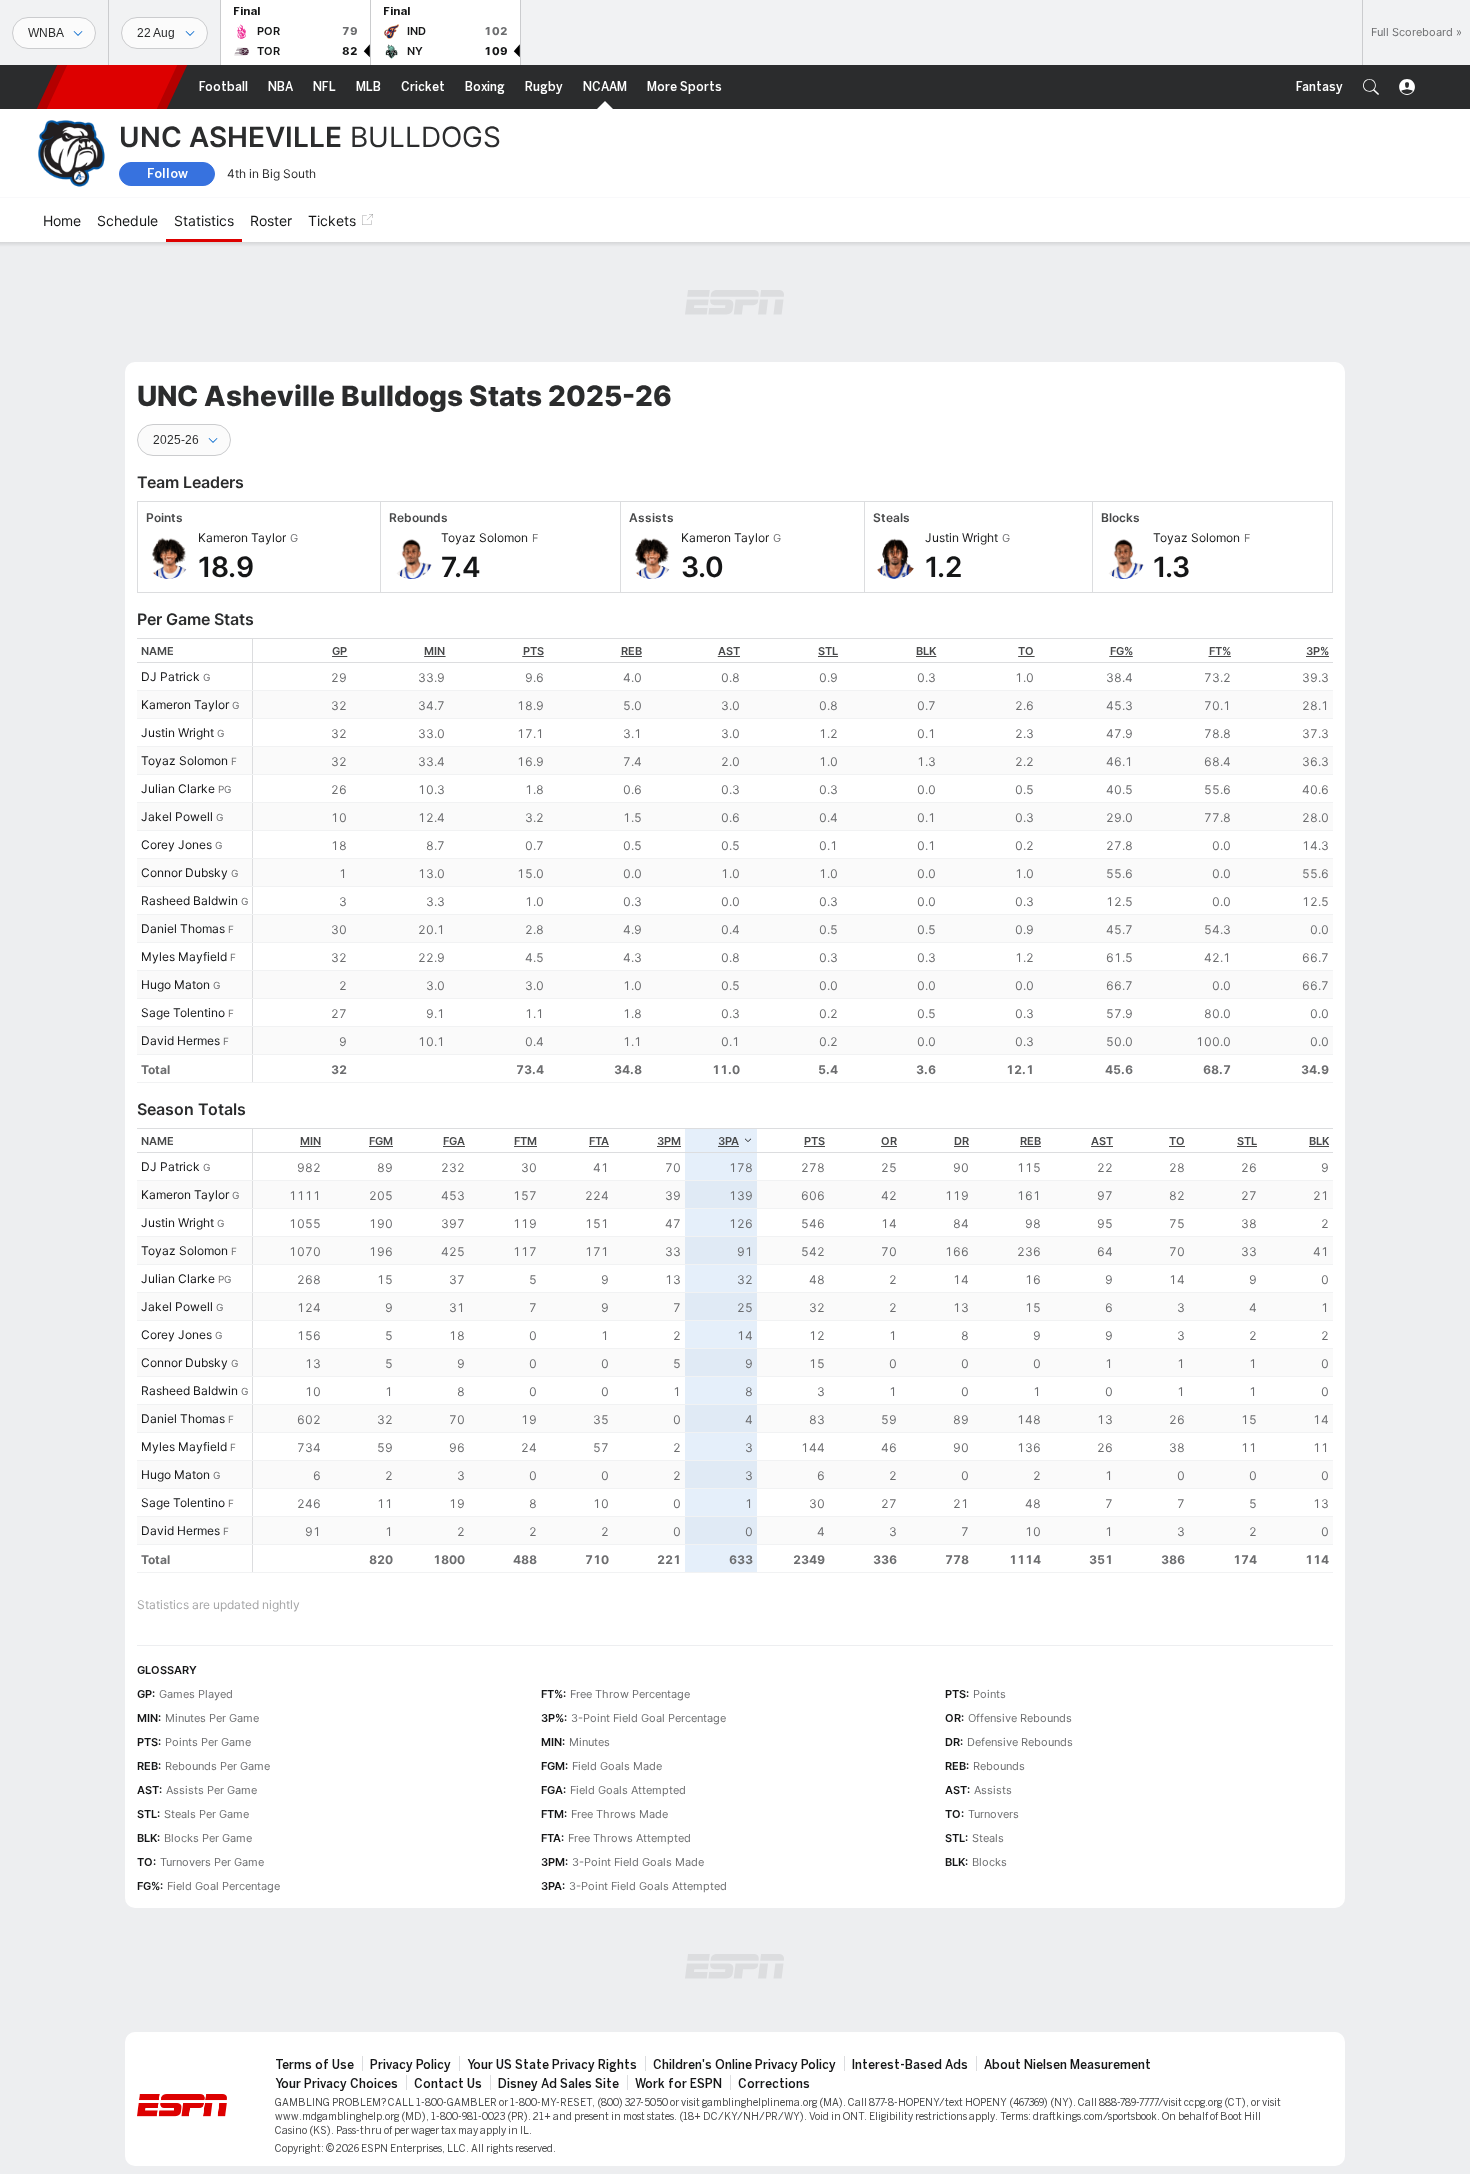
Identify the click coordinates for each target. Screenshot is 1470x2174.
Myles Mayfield (184, 956)
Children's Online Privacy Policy (744, 2065)
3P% (1317, 651)
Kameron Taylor (185, 704)
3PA (728, 1141)
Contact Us (448, 2084)
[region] (793, 860)
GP (339, 651)
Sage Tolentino (183, 1012)
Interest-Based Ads (910, 2065)
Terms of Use (314, 2065)
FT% (1220, 651)
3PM (669, 1141)
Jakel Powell (177, 816)
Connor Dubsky (184, 872)
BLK (926, 651)
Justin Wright (177, 732)
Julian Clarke (178, 788)
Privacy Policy (410, 2065)
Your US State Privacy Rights (552, 2065)
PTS (533, 651)
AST (729, 651)
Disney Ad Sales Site (558, 2084)
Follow (167, 173)
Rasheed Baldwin (189, 900)
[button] (1371, 87)
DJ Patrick (170, 676)
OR (889, 1141)
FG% (1121, 651)
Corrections (774, 2084)
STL (828, 651)
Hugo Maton (175, 984)
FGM (381, 1141)
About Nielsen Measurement (1067, 2065)
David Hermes (180, 1040)
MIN (434, 651)
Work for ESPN (678, 2084)
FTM (525, 1141)
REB (631, 651)
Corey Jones (176, 844)
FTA (599, 1141)
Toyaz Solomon (184, 760)
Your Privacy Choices (336, 2084)
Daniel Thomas (183, 928)
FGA (454, 1141)
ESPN (112, 87)
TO (1026, 651)
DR (961, 1141)
